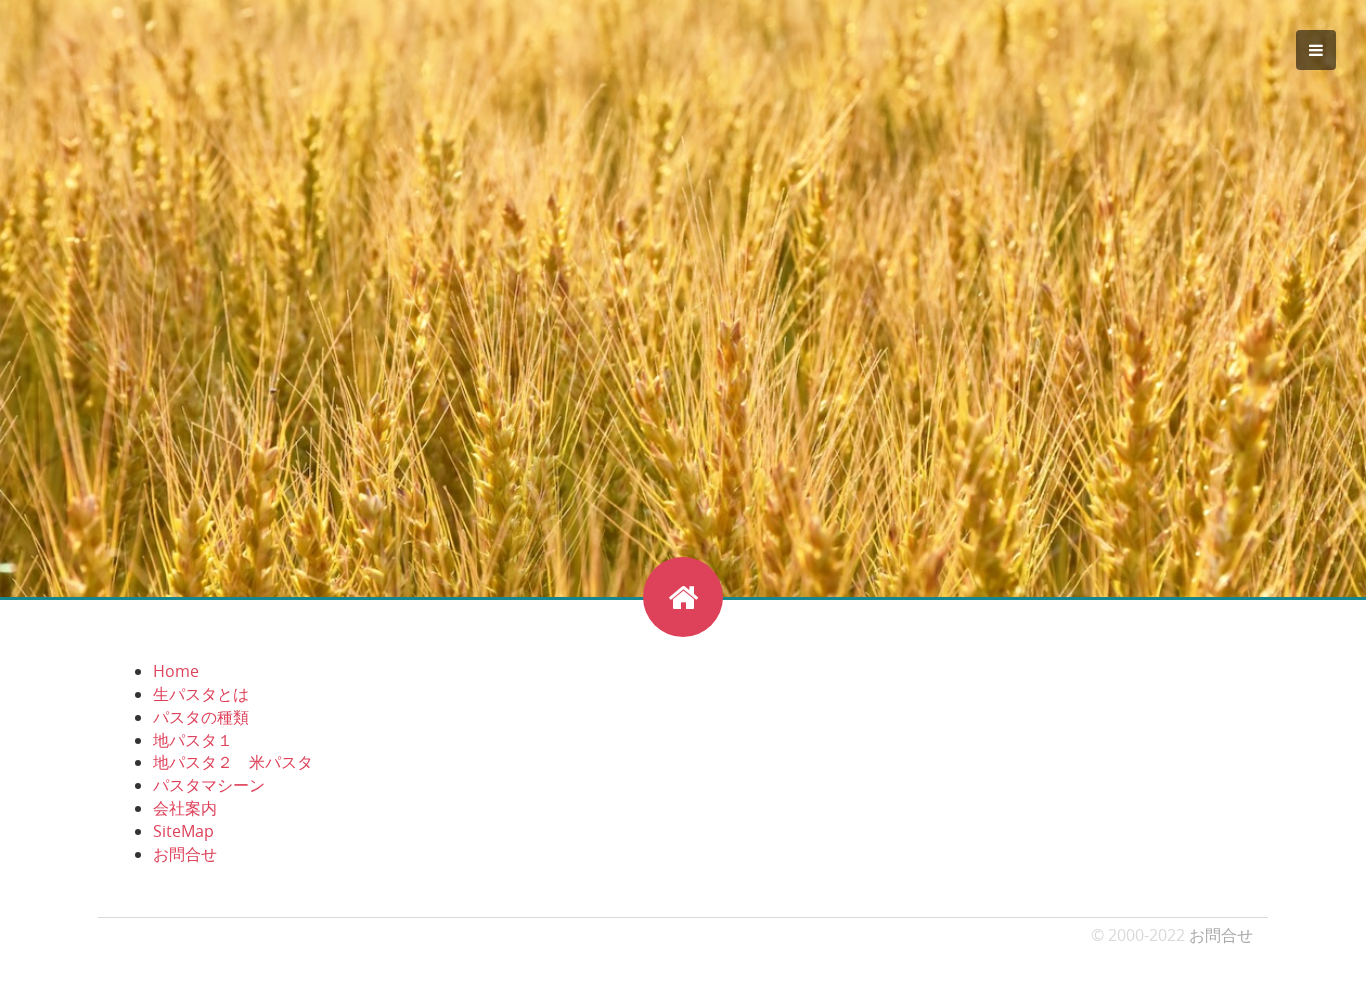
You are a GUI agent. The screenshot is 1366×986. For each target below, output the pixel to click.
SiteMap (183, 831)
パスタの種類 (201, 717)
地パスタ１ (193, 740)
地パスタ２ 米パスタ (233, 762)
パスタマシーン (209, 785)
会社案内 (185, 808)
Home (176, 671)
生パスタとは (201, 694)
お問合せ (185, 854)
